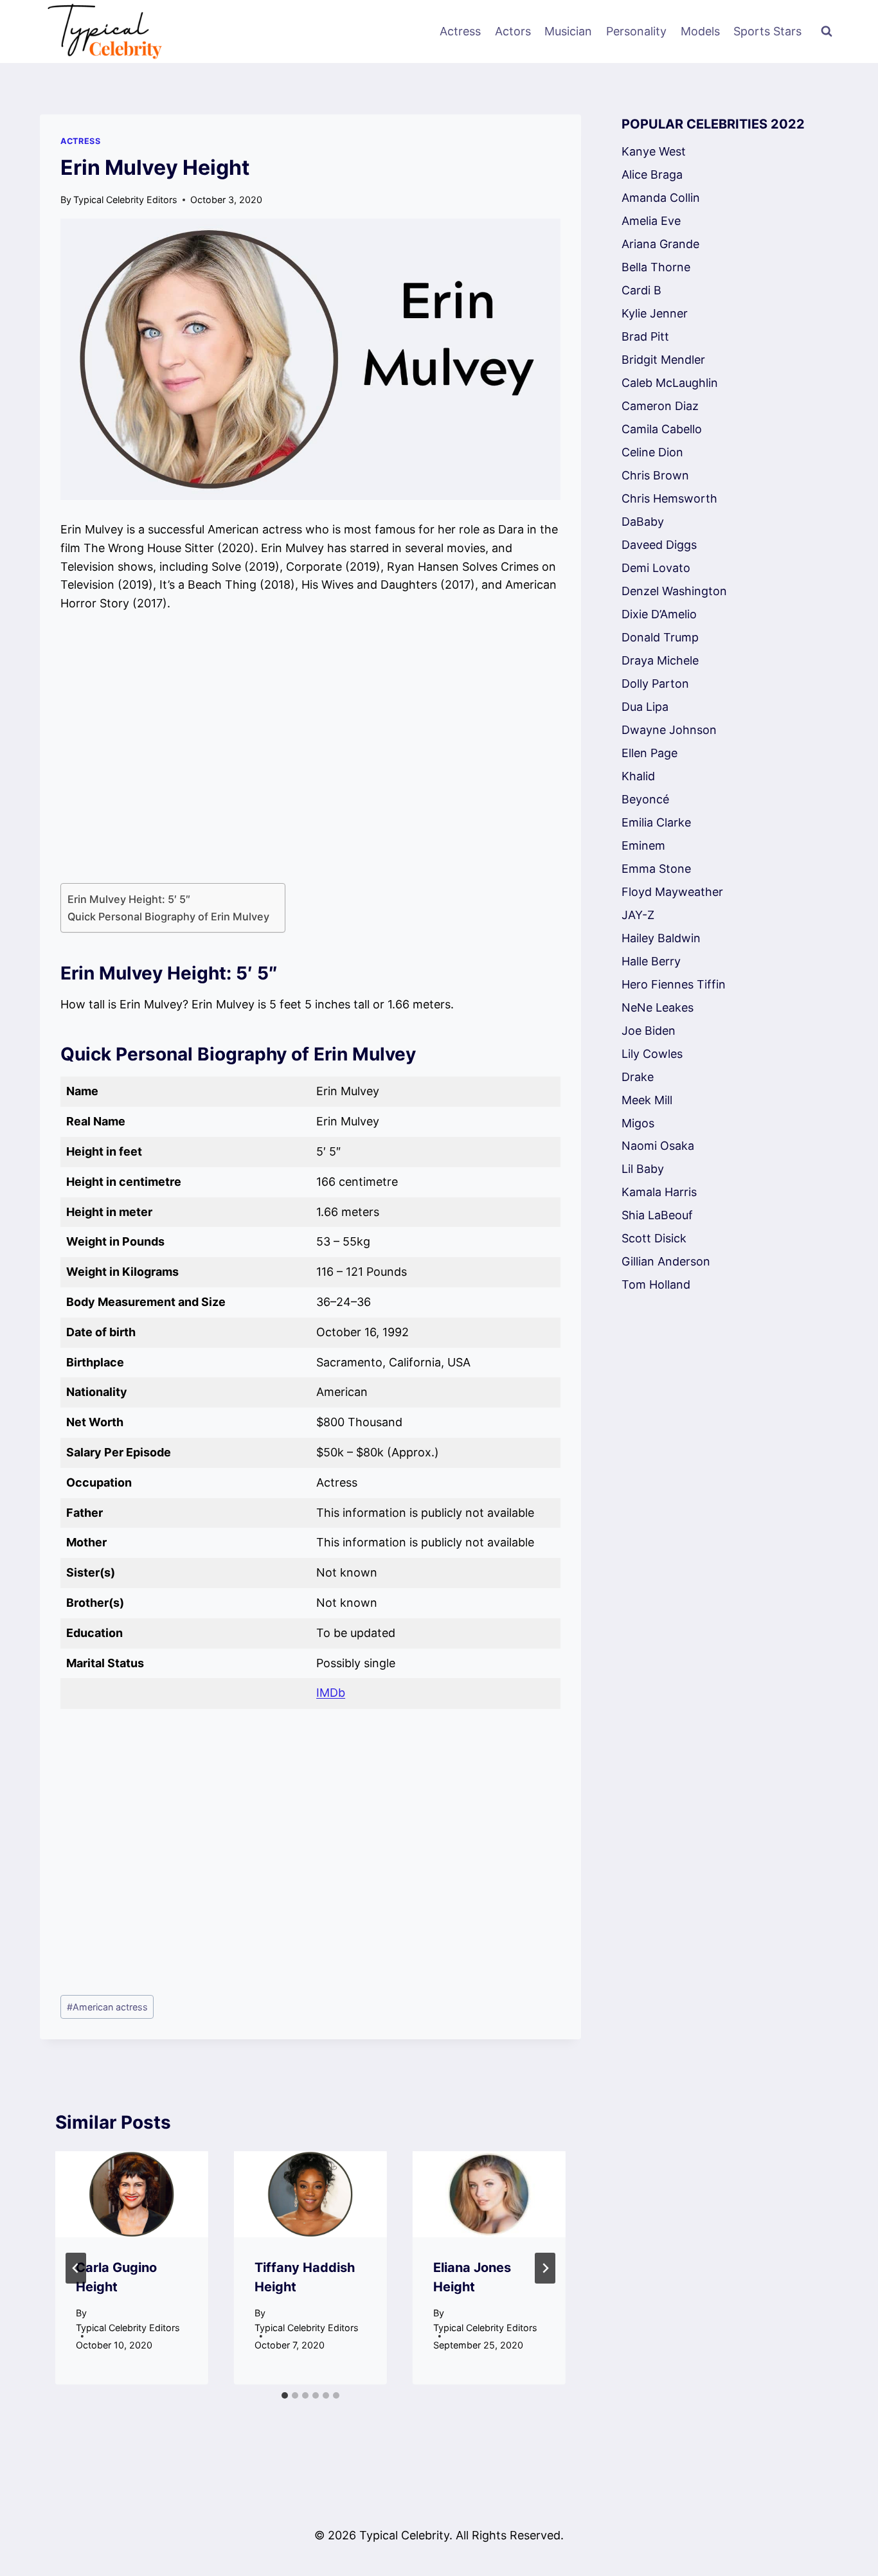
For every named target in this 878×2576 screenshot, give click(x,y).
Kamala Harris (659, 1192)
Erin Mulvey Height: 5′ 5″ (130, 899)
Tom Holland (656, 1284)
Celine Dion (652, 452)
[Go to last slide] (76, 2268)
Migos (638, 1123)
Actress (460, 31)
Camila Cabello (662, 429)
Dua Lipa (645, 707)
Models (700, 31)
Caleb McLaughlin (670, 383)
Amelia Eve (651, 221)
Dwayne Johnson (669, 730)
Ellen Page (650, 753)
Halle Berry (651, 961)
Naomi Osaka (658, 1146)
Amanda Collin (661, 198)
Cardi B (641, 290)
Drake (638, 1077)
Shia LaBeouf (657, 1215)
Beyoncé (645, 799)
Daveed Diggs (659, 545)
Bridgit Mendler (663, 360)
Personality (636, 31)
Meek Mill (647, 1100)
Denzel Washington (674, 591)
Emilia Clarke (656, 822)
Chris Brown (655, 475)
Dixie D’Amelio (659, 614)
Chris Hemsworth (669, 498)
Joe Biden (649, 1031)
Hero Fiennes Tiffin (674, 984)
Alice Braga (652, 174)
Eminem (643, 845)
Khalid (638, 776)
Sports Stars (767, 31)
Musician (568, 31)
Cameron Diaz (660, 406)
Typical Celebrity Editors (125, 200)
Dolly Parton (655, 684)
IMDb (331, 1693)
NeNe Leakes (658, 1007)
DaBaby (643, 522)
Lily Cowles (652, 1054)
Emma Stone (656, 869)
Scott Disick (654, 1238)
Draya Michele (660, 660)
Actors (513, 31)
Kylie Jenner (655, 313)
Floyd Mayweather (672, 892)
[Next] (545, 2268)
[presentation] (132, 2194)
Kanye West (654, 151)
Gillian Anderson (666, 1261)
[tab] (285, 2395)
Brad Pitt (645, 336)
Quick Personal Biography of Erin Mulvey (170, 917)
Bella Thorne (656, 267)
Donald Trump (660, 637)
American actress (107, 2007)
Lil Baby (643, 1169)
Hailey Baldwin (661, 938)
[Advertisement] (310, 748)
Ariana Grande (660, 244)
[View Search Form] (827, 31)
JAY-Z (638, 915)
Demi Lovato (656, 568)
